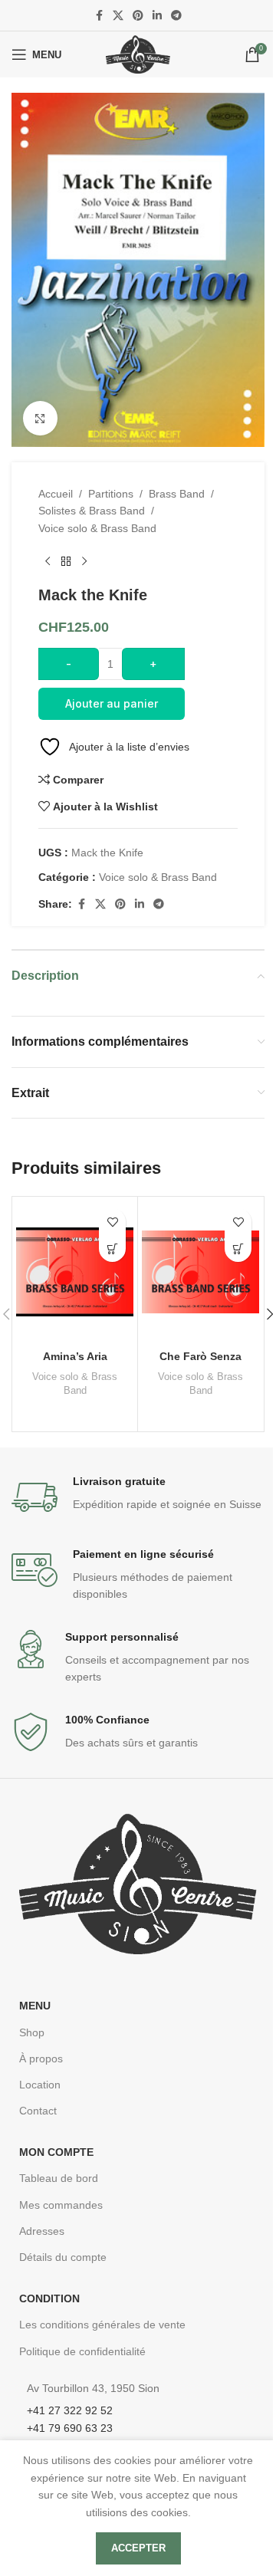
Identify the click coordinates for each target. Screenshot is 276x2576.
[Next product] (84, 561)
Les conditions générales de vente (102, 2325)
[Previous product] (48, 561)
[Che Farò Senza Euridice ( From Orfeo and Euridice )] (200, 1272)
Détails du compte (63, 2257)
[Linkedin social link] (157, 16)
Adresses (42, 2231)
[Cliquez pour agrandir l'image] (40, 418)
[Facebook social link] (99, 16)
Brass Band (177, 494)
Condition (49, 2298)
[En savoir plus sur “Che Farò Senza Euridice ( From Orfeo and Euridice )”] (238, 1249)
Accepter (138, 2548)
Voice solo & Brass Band (97, 528)
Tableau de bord (59, 2178)
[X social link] (118, 16)
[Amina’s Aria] (75, 1272)
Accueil (56, 494)
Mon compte (56, 2152)
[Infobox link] (138, 1497)
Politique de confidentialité (82, 2351)
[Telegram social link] (176, 16)
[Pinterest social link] (138, 16)
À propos (41, 2058)
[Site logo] (138, 54)
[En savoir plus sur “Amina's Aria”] (112, 1249)
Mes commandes (61, 2205)
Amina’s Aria (75, 1356)
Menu (35, 2006)
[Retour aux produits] (66, 561)
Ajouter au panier (112, 703)
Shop (32, 2032)
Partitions (111, 494)
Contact (38, 2111)
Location (40, 2085)
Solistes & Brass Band (92, 511)
